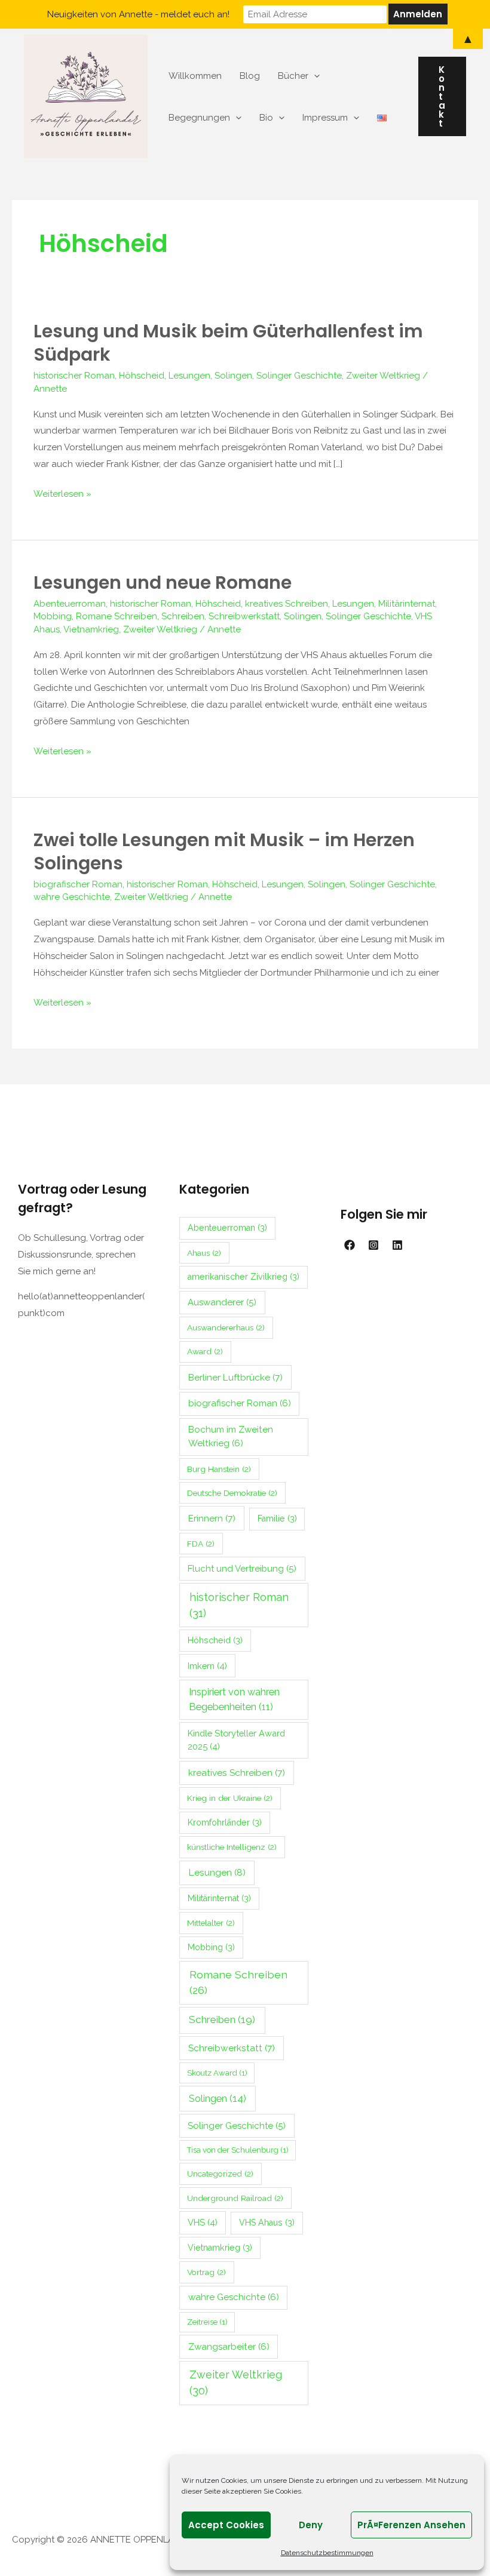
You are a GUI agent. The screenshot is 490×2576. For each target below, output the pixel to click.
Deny (311, 2525)
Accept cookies (226, 2525)
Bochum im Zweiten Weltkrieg (231, 1436)
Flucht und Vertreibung (242, 1569)
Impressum (325, 118)
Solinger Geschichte (299, 376)
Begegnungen (199, 118)
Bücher (293, 76)
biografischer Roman (78, 884)
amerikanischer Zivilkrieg (244, 1277)
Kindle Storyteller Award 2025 (236, 1740)
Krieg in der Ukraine (230, 1798)
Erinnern (212, 1518)
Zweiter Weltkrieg (383, 376)
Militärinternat (407, 604)
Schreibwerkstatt (244, 616)
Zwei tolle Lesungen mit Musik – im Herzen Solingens (224, 852)
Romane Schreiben (117, 616)
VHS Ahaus (267, 2223)
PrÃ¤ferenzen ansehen (411, 2525)
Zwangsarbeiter (229, 2347)
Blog (250, 76)
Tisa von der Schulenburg (238, 2150)
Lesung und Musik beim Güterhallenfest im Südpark (228, 343)
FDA (201, 1544)
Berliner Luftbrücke (235, 1377)
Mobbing (53, 616)
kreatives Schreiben (287, 604)
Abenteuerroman (70, 604)
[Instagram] (373, 1245)
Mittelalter (211, 1923)
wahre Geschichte (72, 897)
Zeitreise (207, 2322)
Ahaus (204, 1253)
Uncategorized (220, 2174)
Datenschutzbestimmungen (327, 2553)
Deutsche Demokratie (232, 1493)
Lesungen (189, 376)
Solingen (233, 376)
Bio (266, 118)
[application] (314, 76)
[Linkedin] (397, 1245)
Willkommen (195, 76)
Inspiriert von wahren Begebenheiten (234, 1699)
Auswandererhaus (226, 1327)
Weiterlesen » (62, 493)
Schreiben (183, 616)
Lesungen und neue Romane (163, 582)
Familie (277, 1518)
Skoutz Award (217, 2073)
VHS (203, 2222)
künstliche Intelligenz (232, 1847)
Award (205, 1351)
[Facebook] (350, 1245)
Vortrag (206, 2272)
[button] (442, 96)
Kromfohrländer (225, 1822)
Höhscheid (142, 376)
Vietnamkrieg (91, 629)
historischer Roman (74, 376)
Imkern (207, 1666)
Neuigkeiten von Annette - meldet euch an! (138, 14)
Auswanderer (222, 1302)
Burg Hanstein (219, 1469)
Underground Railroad (235, 2198)
